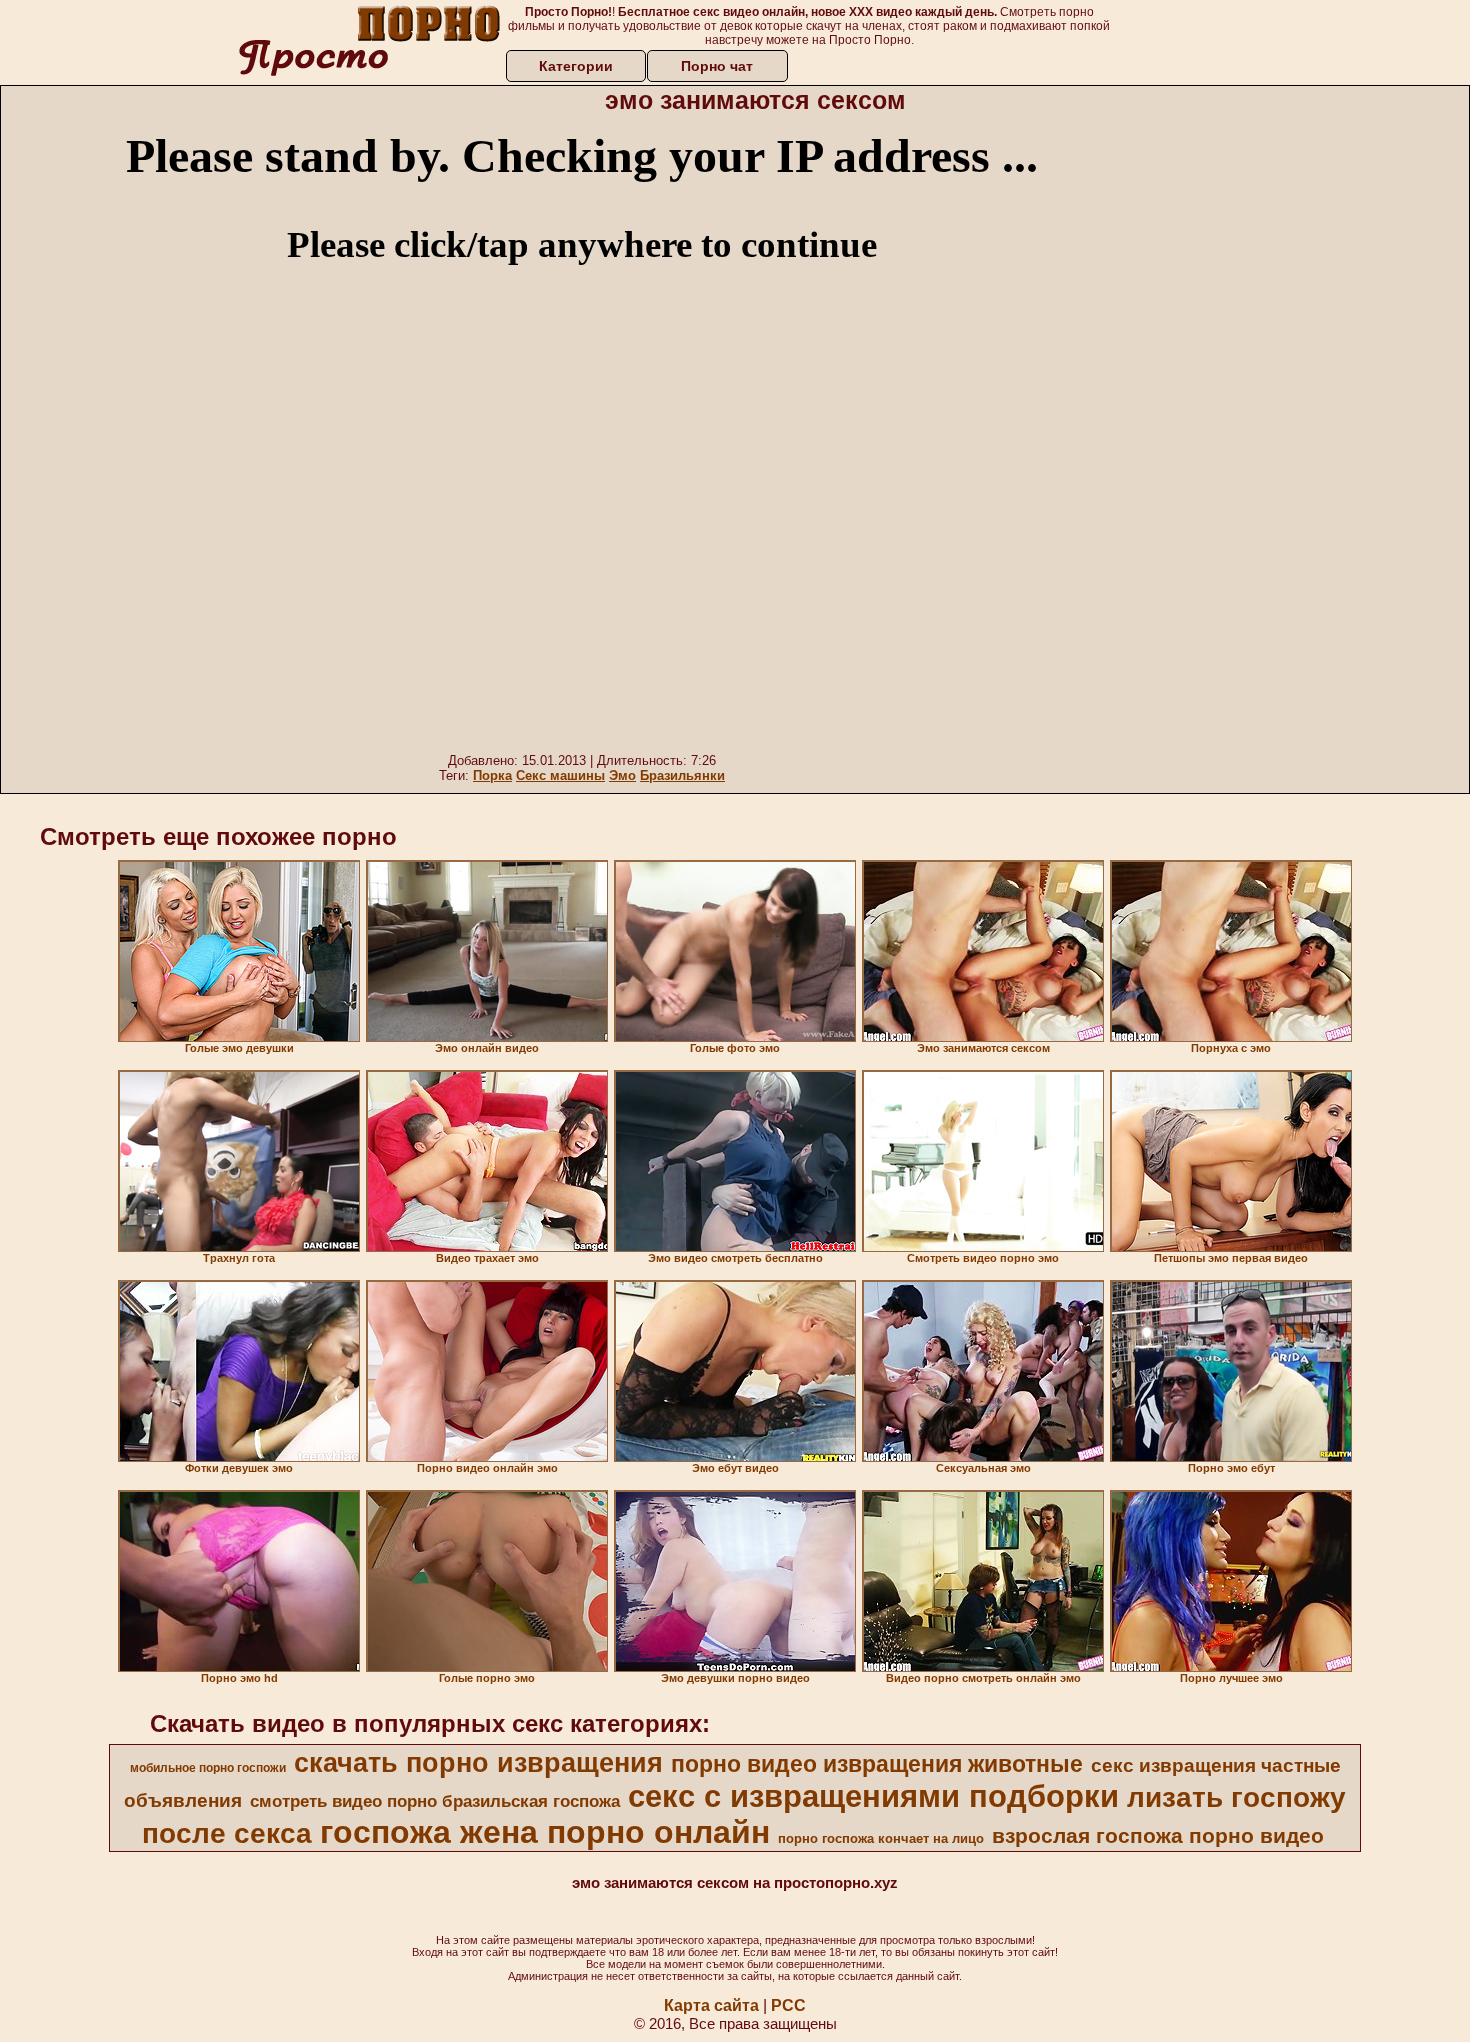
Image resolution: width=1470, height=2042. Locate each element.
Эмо (622, 775)
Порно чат (717, 66)
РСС (788, 2005)
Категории (576, 66)
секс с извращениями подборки (873, 1796)
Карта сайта (711, 2005)
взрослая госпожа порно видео (1158, 1836)
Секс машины (560, 775)
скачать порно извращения (478, 1763)
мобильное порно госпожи (208, 1768)
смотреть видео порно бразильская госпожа (435, 1801)
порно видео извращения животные (877, 1764)
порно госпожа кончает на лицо (881, 1838)
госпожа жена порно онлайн (545, 1832)
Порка (492, 775)
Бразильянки (682, 775)
